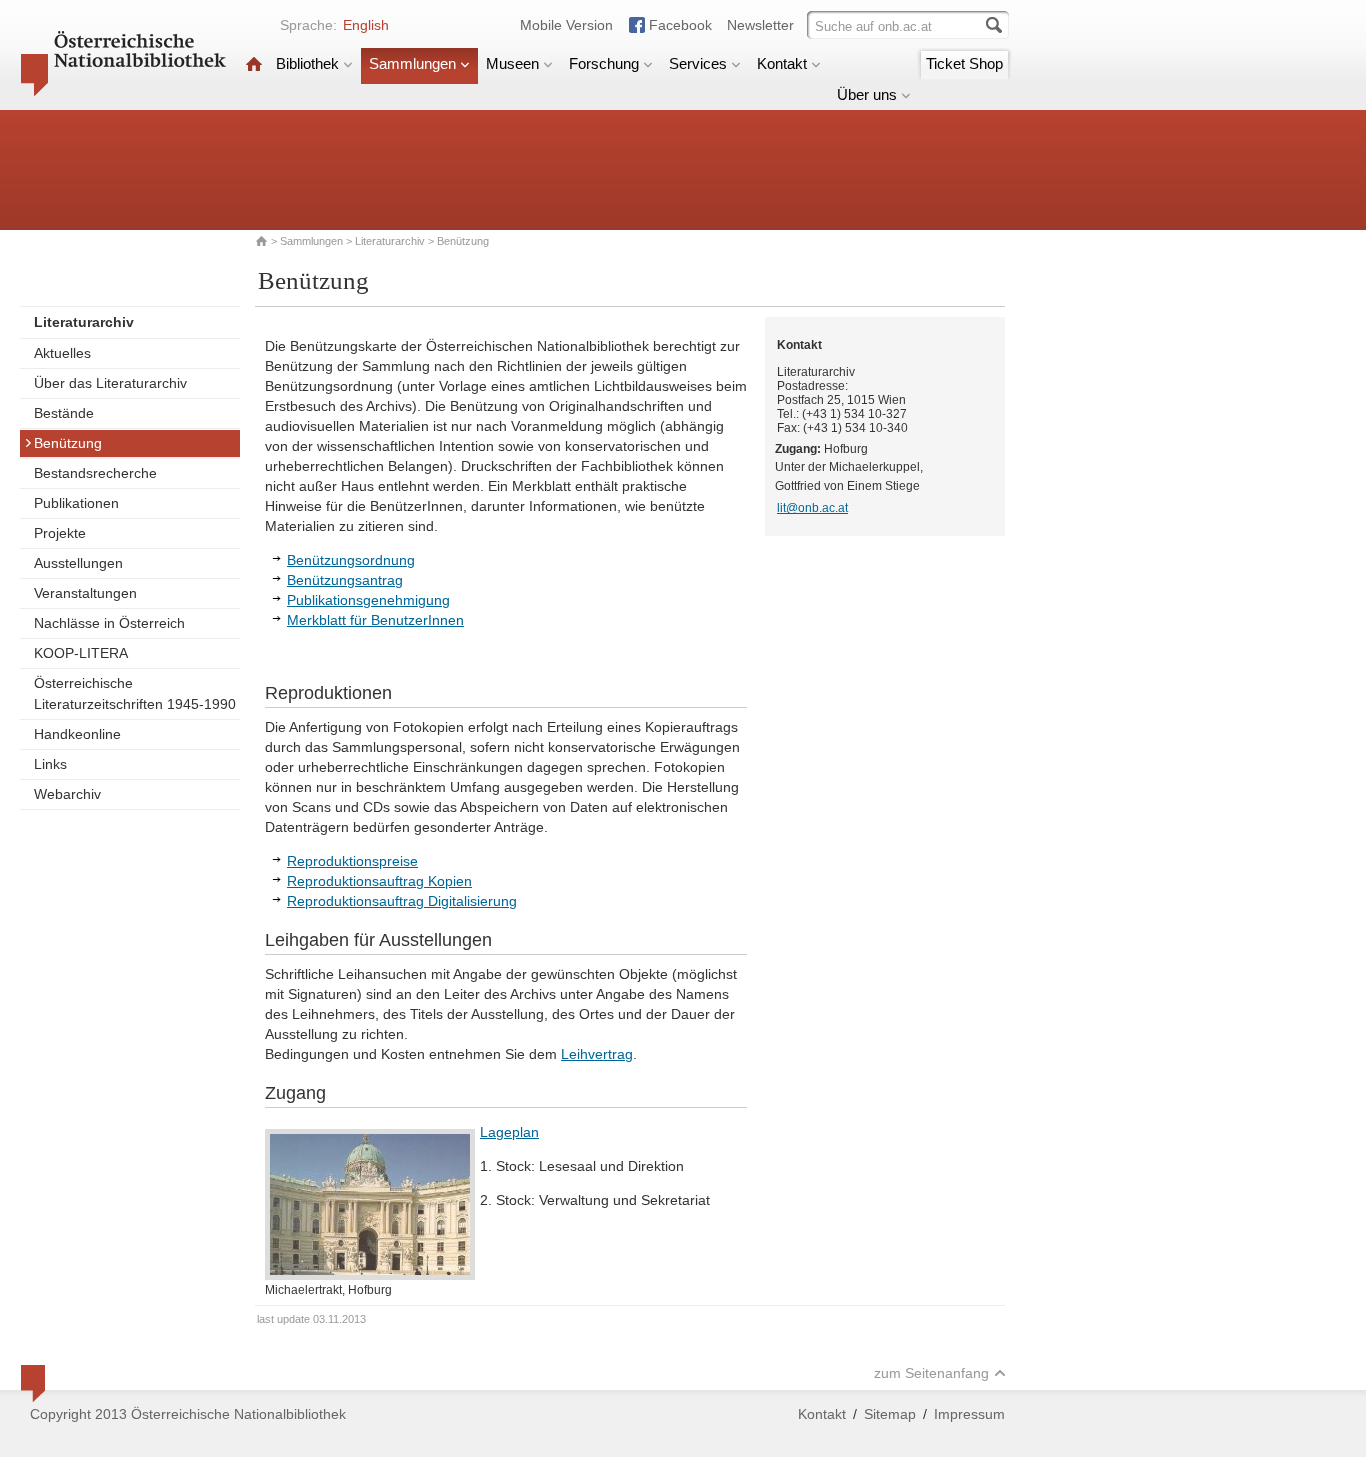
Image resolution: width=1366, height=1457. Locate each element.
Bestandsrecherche (95, 473)
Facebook (680, 25)
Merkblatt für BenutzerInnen (375, 620)
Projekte (60, 533)
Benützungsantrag (345, 580)
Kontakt (782, 63)
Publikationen (76, 503)
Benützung (68, 443)
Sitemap (890, 1414)
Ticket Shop (964, 63)
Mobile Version (566, 25)
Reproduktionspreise (352, 861)
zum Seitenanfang (931, 1373)
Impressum (969, 1414)
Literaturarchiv (391, 241)
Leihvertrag (597, 1054)
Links (50, 764)
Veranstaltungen (85, 593)
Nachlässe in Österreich (109, 623)
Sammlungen (412, 63)
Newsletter (760, 25)
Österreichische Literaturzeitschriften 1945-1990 (135, 693)
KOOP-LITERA (81, 653)
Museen (512, 63)
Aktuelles (62, 353)
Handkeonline (77, 734)
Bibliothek (307, 63)
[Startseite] (254, 63)
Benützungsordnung (351, 560)
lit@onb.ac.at (812, 508)
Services (698, 63)
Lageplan (509, 1132)
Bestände (64, 413)
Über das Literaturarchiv (110, 383)
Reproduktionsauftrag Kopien (379, 881)
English (366, 25)
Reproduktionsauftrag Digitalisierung (402, 901)
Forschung (604, 63)
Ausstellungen (78, 563)
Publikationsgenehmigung (368, 600)
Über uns (867, 94)
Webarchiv (67, 794)
